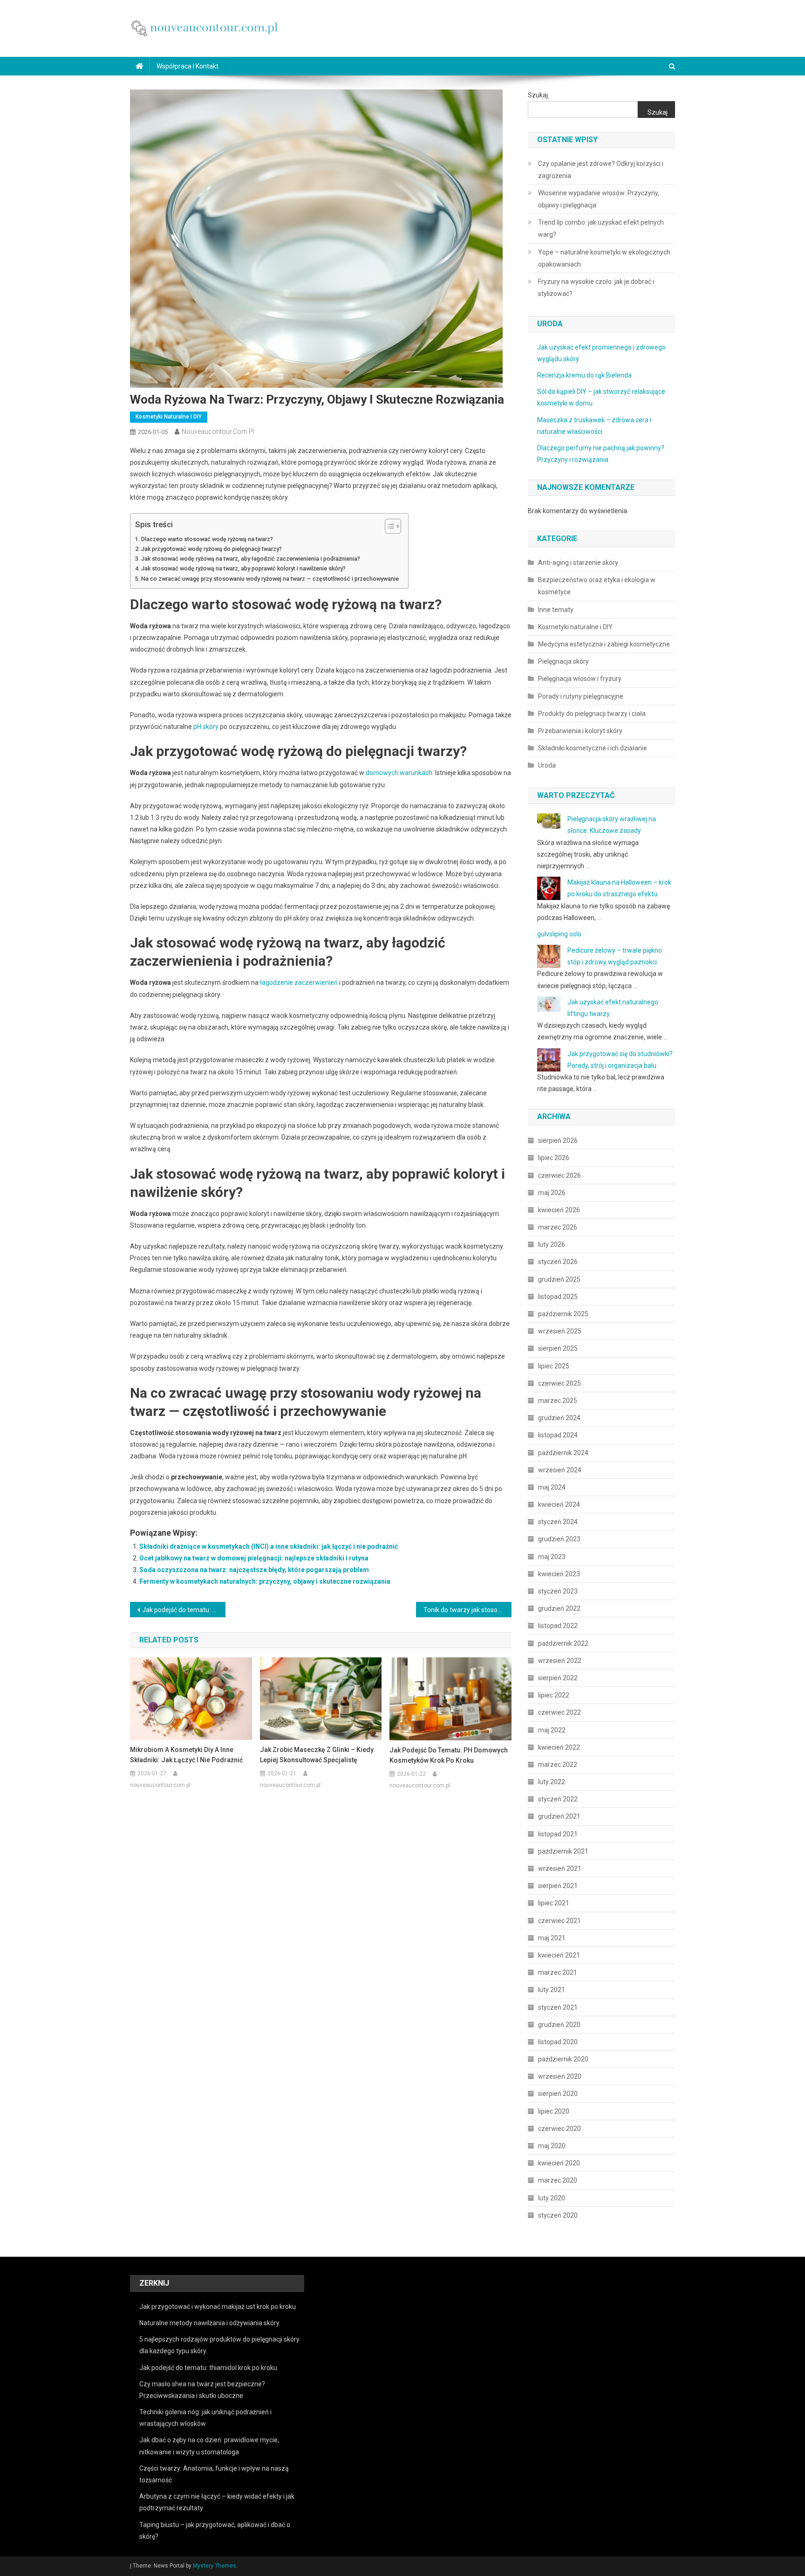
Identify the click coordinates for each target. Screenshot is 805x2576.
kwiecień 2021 (559, 1955)
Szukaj (538, 95)
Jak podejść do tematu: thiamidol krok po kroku (208, 2368)
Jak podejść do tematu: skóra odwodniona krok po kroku (184, 1610)
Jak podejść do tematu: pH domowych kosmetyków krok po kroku (449, 1755)
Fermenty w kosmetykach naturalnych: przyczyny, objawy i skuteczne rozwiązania (265, 1581)
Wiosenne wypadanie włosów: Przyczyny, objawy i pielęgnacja (599, 199)
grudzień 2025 (559, 1279)
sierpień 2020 (558, 2094)
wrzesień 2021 (560, 1868)
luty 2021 (552, 1990)
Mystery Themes (215, 2566)
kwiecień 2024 (559, 1504)
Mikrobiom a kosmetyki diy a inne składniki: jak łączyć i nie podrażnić (186, 1755)
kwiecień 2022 (559, 1747)
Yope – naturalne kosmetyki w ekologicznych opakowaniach (604, 258)
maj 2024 (552, 1487)
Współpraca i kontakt (188, 66)
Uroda (547, 765)
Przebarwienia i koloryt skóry (580, 731)
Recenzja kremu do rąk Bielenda (584, 375)
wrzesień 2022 (560, 1661)
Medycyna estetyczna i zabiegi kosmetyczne (604, 644)
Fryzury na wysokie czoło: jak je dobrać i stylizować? (596, 288)
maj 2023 (552, 1557)
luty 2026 (552, 1244)
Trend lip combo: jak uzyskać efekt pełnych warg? (601, 228)
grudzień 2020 (559, 2025)
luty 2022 (552, 1782)
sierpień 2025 (558, 1348)
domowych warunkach (399, 773)
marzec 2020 (558, 2180)
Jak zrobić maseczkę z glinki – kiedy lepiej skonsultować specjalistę (317, 1755)
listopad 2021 (558, 1834)
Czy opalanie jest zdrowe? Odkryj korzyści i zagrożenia (601, 170)
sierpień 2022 (558, 1678)
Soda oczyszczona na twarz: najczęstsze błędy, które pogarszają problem (254, 1570)
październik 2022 (563, 1643)
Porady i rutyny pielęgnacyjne (581, 696)
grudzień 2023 (559, 1539)
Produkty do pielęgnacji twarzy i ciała (592, 714)
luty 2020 (552, 2198)
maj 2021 (552, 1938)
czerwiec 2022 (559, 1712)
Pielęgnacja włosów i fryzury (580, 679)
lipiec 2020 (554, 2111)
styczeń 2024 (558, 1522)
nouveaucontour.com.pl (218, 432)
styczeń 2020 (558, 2215)
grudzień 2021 (559, 1816)
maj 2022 (552, 1730)
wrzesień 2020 (560, 2076)
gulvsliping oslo (559, 934)
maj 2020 (552, 2146)
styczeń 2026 (558, 1262)
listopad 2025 (558, 1297)
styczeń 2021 (558, 2007)
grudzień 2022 (559, 1608)
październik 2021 (563, 1851)
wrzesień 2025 (560, 1331)
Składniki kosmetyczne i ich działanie (593, 748)
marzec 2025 (558, 1401)
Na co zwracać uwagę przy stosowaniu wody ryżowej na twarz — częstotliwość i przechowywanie (270, 579)
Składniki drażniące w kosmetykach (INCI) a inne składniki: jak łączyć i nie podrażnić (269, 1546)
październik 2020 (563, 2059)
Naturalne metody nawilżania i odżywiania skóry (209, 2323)
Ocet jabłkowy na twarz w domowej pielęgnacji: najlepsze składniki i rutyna (254, 1558)
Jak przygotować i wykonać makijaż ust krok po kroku (218, 2307)
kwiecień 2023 (559, 1574)
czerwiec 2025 (559, 1383)
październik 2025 (563, 1314)
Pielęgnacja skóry (563, 661)
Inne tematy (556, 610)
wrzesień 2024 (560, 1470)
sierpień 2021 (558, 1886)
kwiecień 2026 (559, 1210)
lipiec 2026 (554, 1158)
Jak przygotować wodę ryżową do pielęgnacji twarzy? (211, 549)
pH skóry (206, 727)
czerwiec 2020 (559, 2129)
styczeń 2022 (558, 1799)
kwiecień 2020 (559, 2163)
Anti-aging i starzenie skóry (578, 563)
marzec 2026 (558, 1227)
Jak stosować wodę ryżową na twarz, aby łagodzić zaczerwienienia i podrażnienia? (251, 559)
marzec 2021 (558, 1972)
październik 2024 (563, 1453)
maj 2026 (552, 1193)
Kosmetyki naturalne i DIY (169, 417)
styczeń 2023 (558, 1591)
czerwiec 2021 (559, 1921)
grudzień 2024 (559, 1418)
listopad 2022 (558, 1626)
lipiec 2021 (554, 1903)
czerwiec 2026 (559, 1175)
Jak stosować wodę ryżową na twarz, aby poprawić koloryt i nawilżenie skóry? (243, 568)
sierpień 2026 (558, 1140)
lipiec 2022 (554, 1695)
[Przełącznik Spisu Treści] (388, 526)
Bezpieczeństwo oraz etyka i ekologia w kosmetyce (597, 586)
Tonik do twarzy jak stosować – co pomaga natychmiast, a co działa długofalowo (467, 1610)
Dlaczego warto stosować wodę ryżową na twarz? (207, 539)
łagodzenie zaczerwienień (299, 982)
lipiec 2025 (554, 1366)
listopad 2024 (558, 1435)
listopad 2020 (558, 2042)
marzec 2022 (558, 1765)
